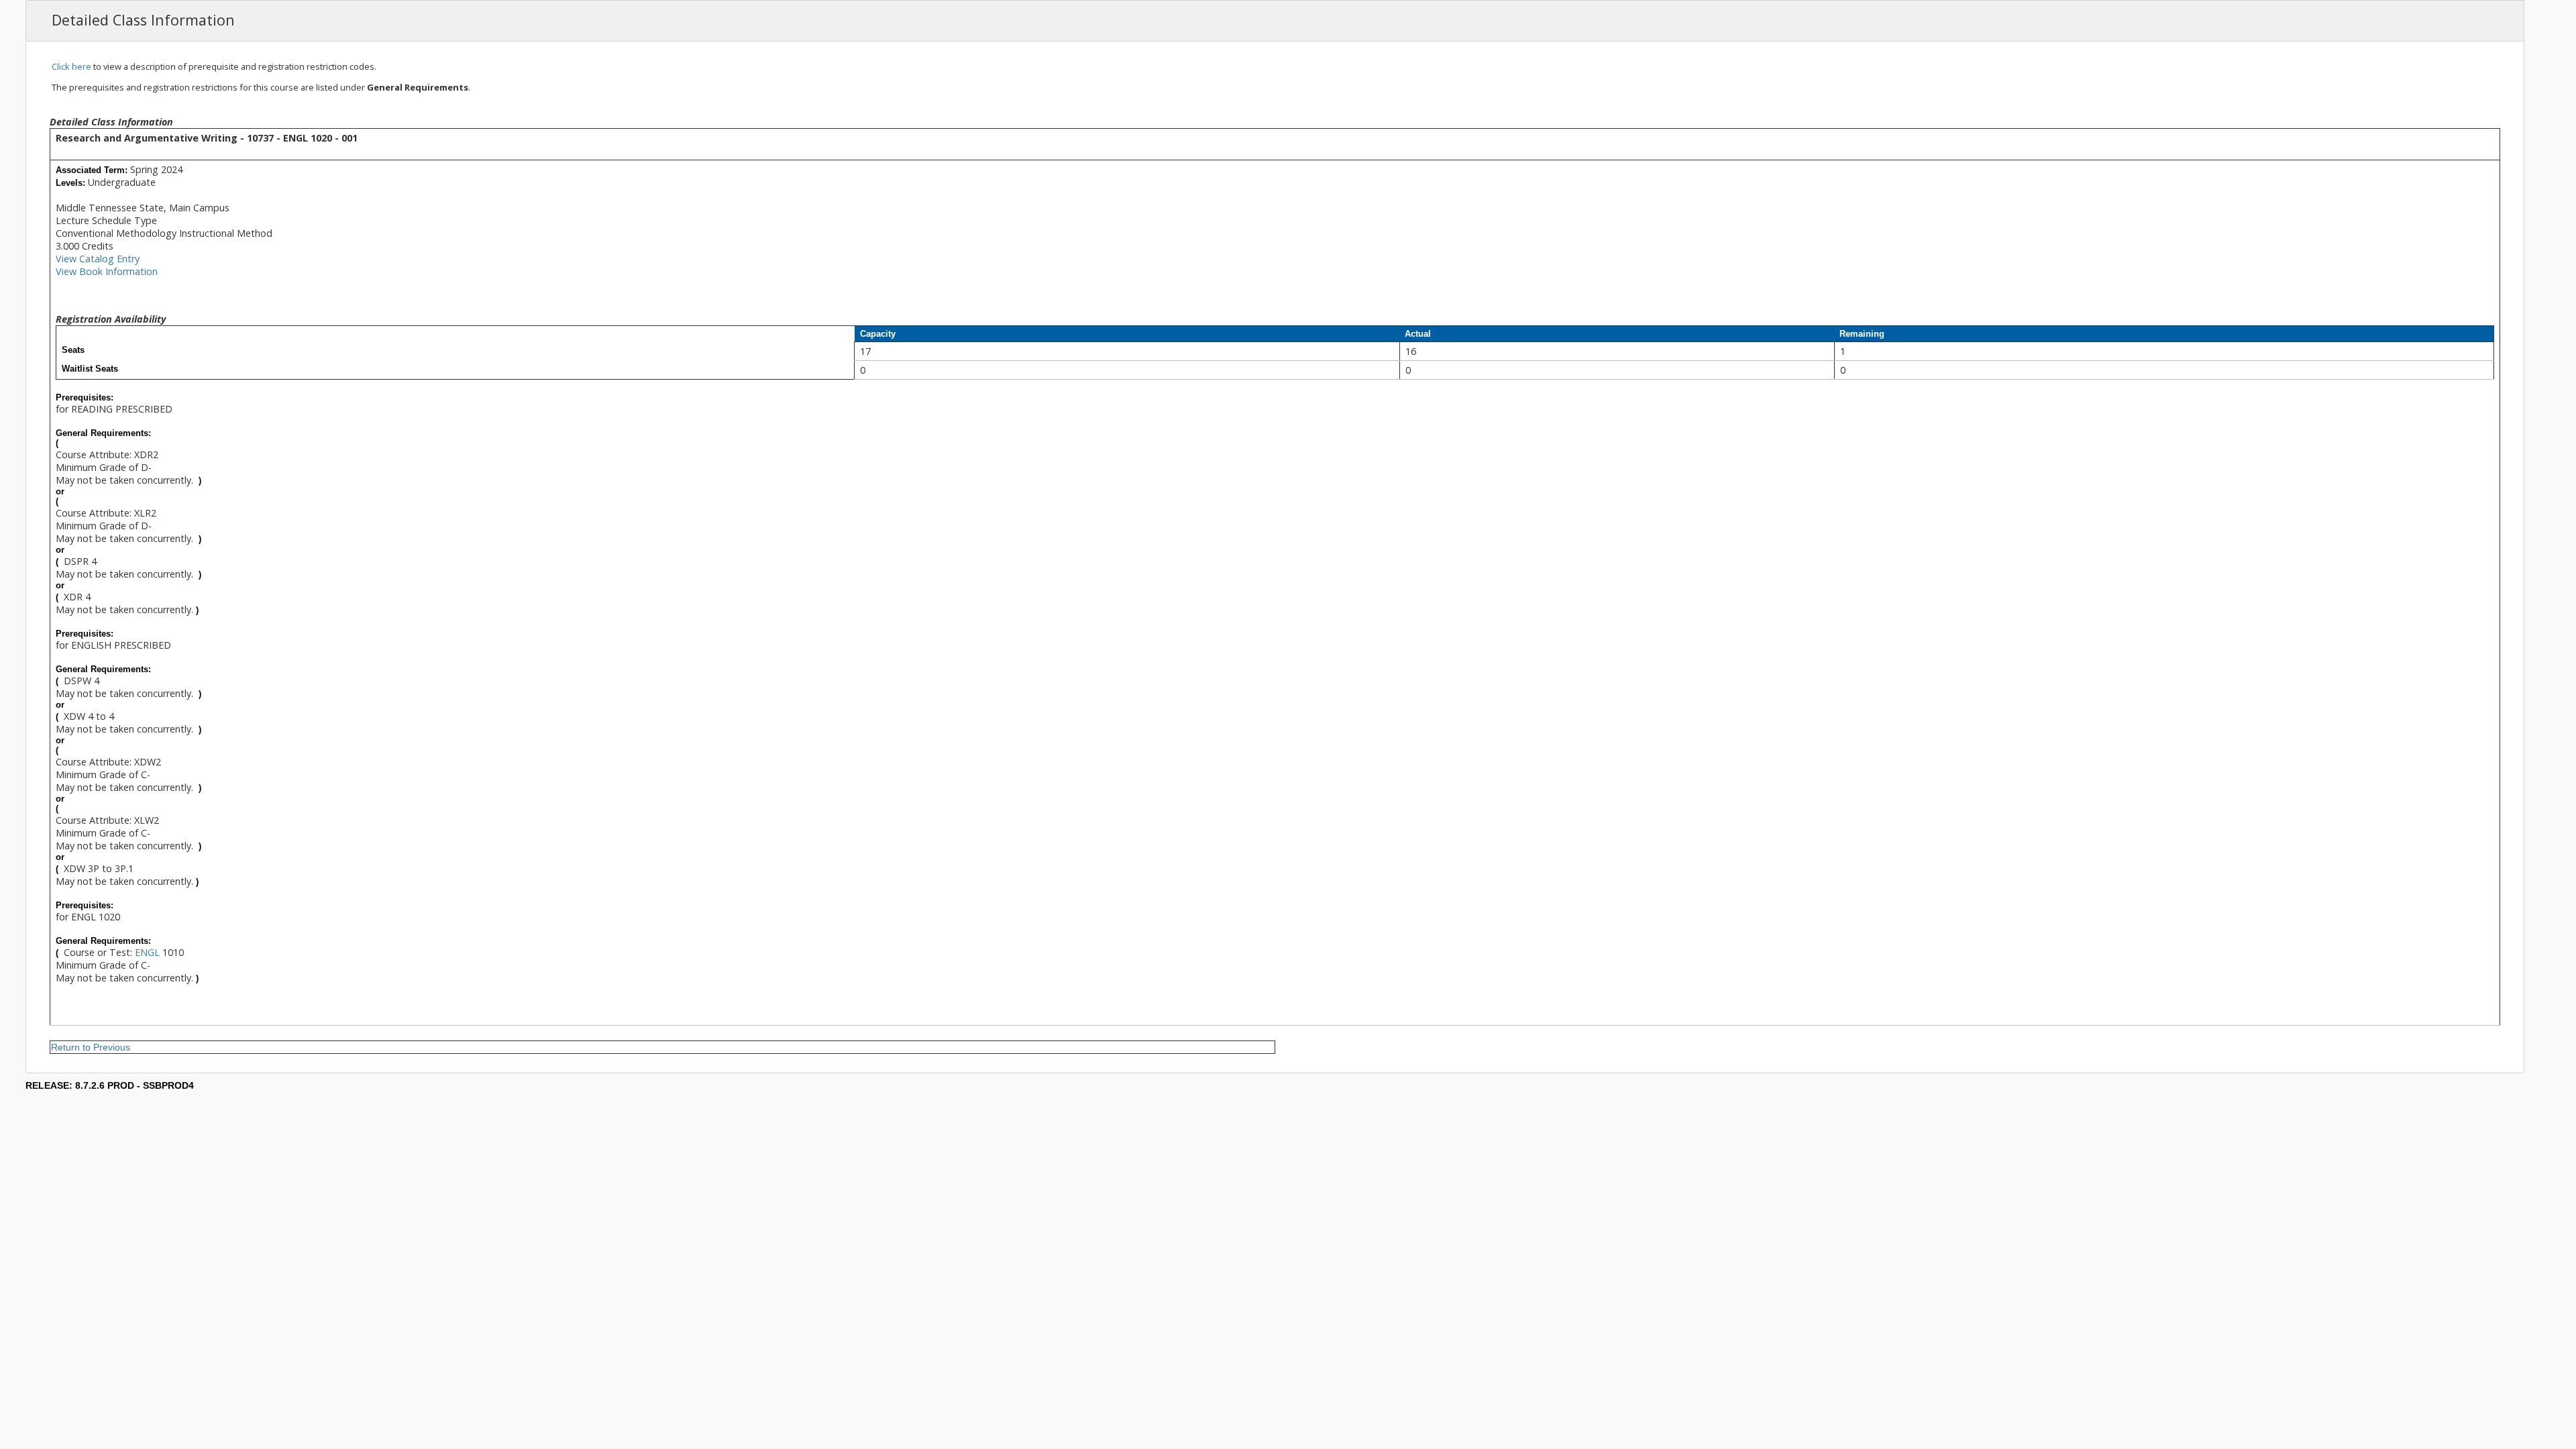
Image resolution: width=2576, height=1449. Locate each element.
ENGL (147, 952)
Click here (71, 66)
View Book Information (107, 271)
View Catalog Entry (98, 259)
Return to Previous (91, 1047)
